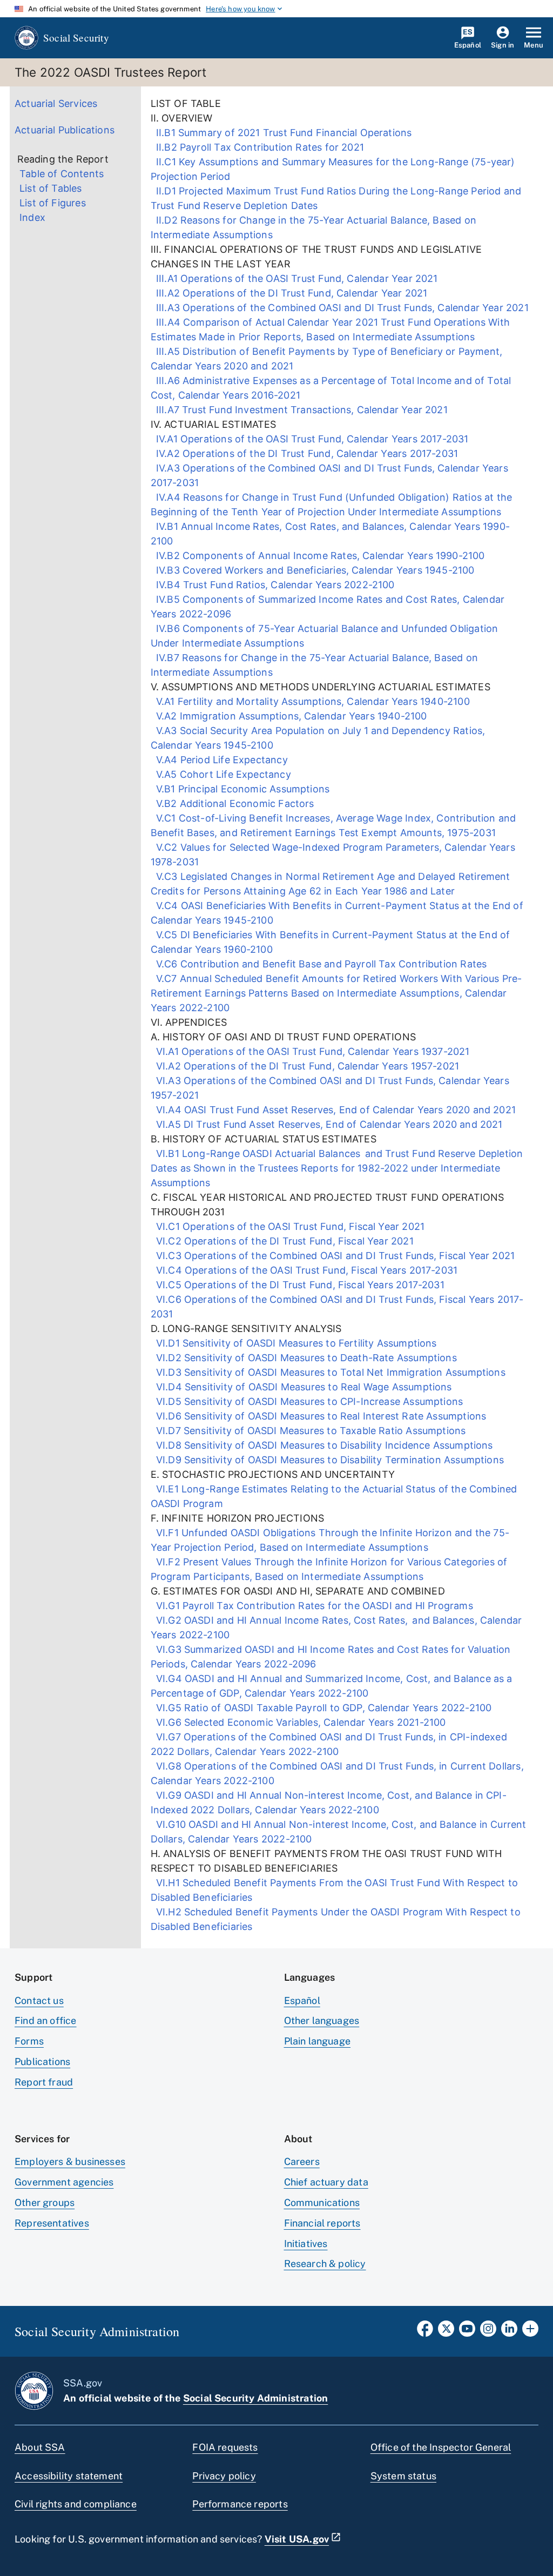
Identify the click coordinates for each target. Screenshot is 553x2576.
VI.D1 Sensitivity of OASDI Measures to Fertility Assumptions (294, 1343)
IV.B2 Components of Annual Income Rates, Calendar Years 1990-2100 (318, 556)
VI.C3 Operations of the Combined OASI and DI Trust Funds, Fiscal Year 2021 (333, 1256)
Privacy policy (224, 2476)
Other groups (45, 2202)
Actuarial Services (56, 103)
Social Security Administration (255, 2398)
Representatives (52, 2223)
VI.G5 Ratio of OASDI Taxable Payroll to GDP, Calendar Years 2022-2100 (321, 1708)
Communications (322, 2202)
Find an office (46, 2020)
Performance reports (240, 2504)
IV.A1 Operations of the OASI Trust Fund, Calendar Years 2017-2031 (310, 439)
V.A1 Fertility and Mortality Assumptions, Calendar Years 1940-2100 (312, 701)
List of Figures (53, 203)
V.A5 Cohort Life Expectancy (222, 774)
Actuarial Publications (65, 130)
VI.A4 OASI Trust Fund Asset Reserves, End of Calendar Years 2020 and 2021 (333, 1110)
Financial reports (322, 2223)
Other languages (322, 2020)
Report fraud (44, 2082)
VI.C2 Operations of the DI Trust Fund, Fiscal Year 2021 (282, 1241)
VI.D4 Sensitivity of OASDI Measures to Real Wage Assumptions (301, 1387)
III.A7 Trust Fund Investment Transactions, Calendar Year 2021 (299, 410)
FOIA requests (225, 2447)
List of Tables (51, 188)
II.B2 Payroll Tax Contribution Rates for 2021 (257, 147)
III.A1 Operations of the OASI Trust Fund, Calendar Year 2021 (294, 278)
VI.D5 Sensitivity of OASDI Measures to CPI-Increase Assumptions (307, 1401)
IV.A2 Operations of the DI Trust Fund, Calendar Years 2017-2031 (305, 453)
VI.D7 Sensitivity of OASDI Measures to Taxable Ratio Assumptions (308, 1431)
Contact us (39, 2000)
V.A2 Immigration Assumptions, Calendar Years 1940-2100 (289, 716)
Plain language (318, 2041)
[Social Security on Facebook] (425, 2332)
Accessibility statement (69, 2476)
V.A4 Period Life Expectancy (220, 760)
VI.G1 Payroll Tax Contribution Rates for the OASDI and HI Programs (312, 1606)
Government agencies (64, 2182)
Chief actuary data (326, 2182)
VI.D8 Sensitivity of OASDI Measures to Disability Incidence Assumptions (322, 1445)
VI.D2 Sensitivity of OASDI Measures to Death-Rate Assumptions (304, 1358)
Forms (29, 2041)
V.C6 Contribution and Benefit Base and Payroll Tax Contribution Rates (319, 964)
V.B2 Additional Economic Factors (234, 803)
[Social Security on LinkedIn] (509, 2332)
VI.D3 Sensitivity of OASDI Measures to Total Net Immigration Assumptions (328, 1372)
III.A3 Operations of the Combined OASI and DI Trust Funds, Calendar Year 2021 (340, 308)
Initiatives (306, 2244)
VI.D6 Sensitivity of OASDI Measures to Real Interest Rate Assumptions (319, 1416)
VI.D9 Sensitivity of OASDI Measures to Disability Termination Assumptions (328, 1460)
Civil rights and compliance (76, 2504)
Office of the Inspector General (441, 2447)
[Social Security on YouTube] (467, 2332)
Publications (42, 2062)
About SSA (40, 2447)
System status (403, 2476)
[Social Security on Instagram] (488, 2332)
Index (32, 217)
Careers (302, 2161)
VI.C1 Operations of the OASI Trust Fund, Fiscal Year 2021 (288, 1226)
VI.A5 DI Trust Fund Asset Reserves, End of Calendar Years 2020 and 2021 (327, 1124)
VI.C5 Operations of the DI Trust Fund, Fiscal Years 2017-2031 (298, 1285)
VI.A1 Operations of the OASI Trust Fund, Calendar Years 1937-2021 (310, 1051)
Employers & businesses (70, 2161)
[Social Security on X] (446, 2332)
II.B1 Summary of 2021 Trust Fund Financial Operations (281, 133)
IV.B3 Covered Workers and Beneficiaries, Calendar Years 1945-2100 (314, 570)
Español (302, 2000)
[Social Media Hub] (530, 2332)
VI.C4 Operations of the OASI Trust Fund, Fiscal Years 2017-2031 (304, 1270)
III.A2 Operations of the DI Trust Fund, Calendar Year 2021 (289, 293)
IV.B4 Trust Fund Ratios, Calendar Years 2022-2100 (273, 585)
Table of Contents (62, 174)
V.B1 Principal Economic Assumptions (242, 789)
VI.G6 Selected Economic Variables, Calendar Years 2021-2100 (298, 1722)
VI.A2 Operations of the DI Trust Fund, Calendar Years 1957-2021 (305, 1066)
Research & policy (325, 2264)
